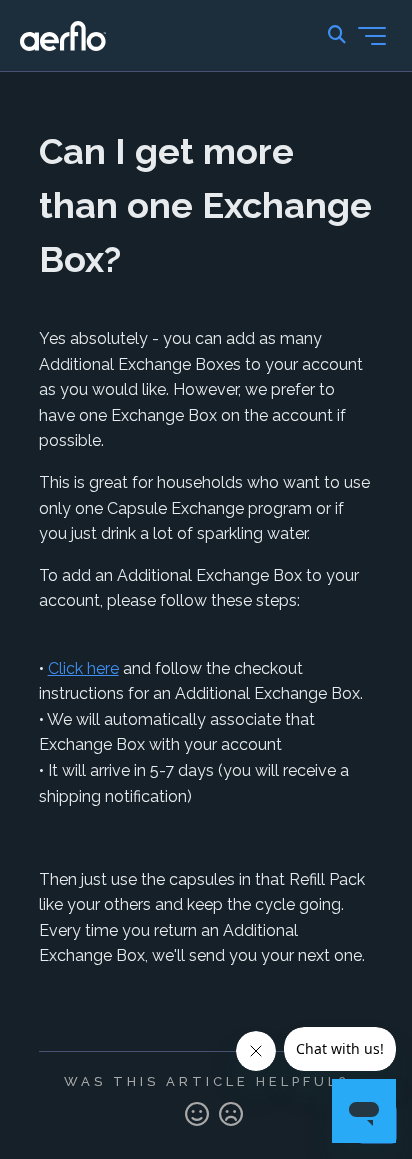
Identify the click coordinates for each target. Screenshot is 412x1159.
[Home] (63, 36)
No (231, 1115)
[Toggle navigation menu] (372, 36)
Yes (197, 1115)
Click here (83, 668)
